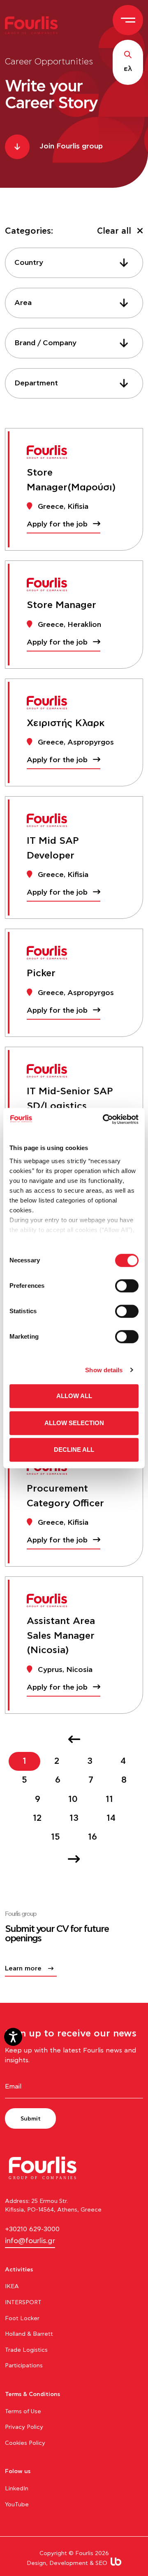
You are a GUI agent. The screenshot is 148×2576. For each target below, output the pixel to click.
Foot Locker (22, 2319)
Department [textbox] (36, 383)
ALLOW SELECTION (74, 1423)
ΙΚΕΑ (12, 2287)
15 (55, 1837)
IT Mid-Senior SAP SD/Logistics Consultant (70, 1106)
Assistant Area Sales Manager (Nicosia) (61, 1636)
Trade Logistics (26, 2350)
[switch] (127, 1286)
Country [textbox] (29, 263)
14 (111, 1818)
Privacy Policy (24, 2427)
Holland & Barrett (29, 2334)
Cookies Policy (25, 2443)
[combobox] (74, 263)
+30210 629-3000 (32, 2229)
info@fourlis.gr (30, 2241)
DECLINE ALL (74, 1450)
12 (37, 1818)
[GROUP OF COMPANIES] (35, 25)
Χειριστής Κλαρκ (66, 723)
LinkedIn (17, 2489)
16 (92, 1837)
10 (73, 1799)
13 (74, 1818)
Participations (24, 2366)
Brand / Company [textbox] (45, 343)
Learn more (23, 1968)
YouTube (17, 2505)
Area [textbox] (23, 303)
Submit (31, 2119)
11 (109, 1799)
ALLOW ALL (74, 1396)
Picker (41, 973)
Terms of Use (23, 2412)
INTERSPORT (23, 2303)
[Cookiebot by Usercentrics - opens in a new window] (104, 1119)
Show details (104, 1370)
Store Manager (61, 605)
